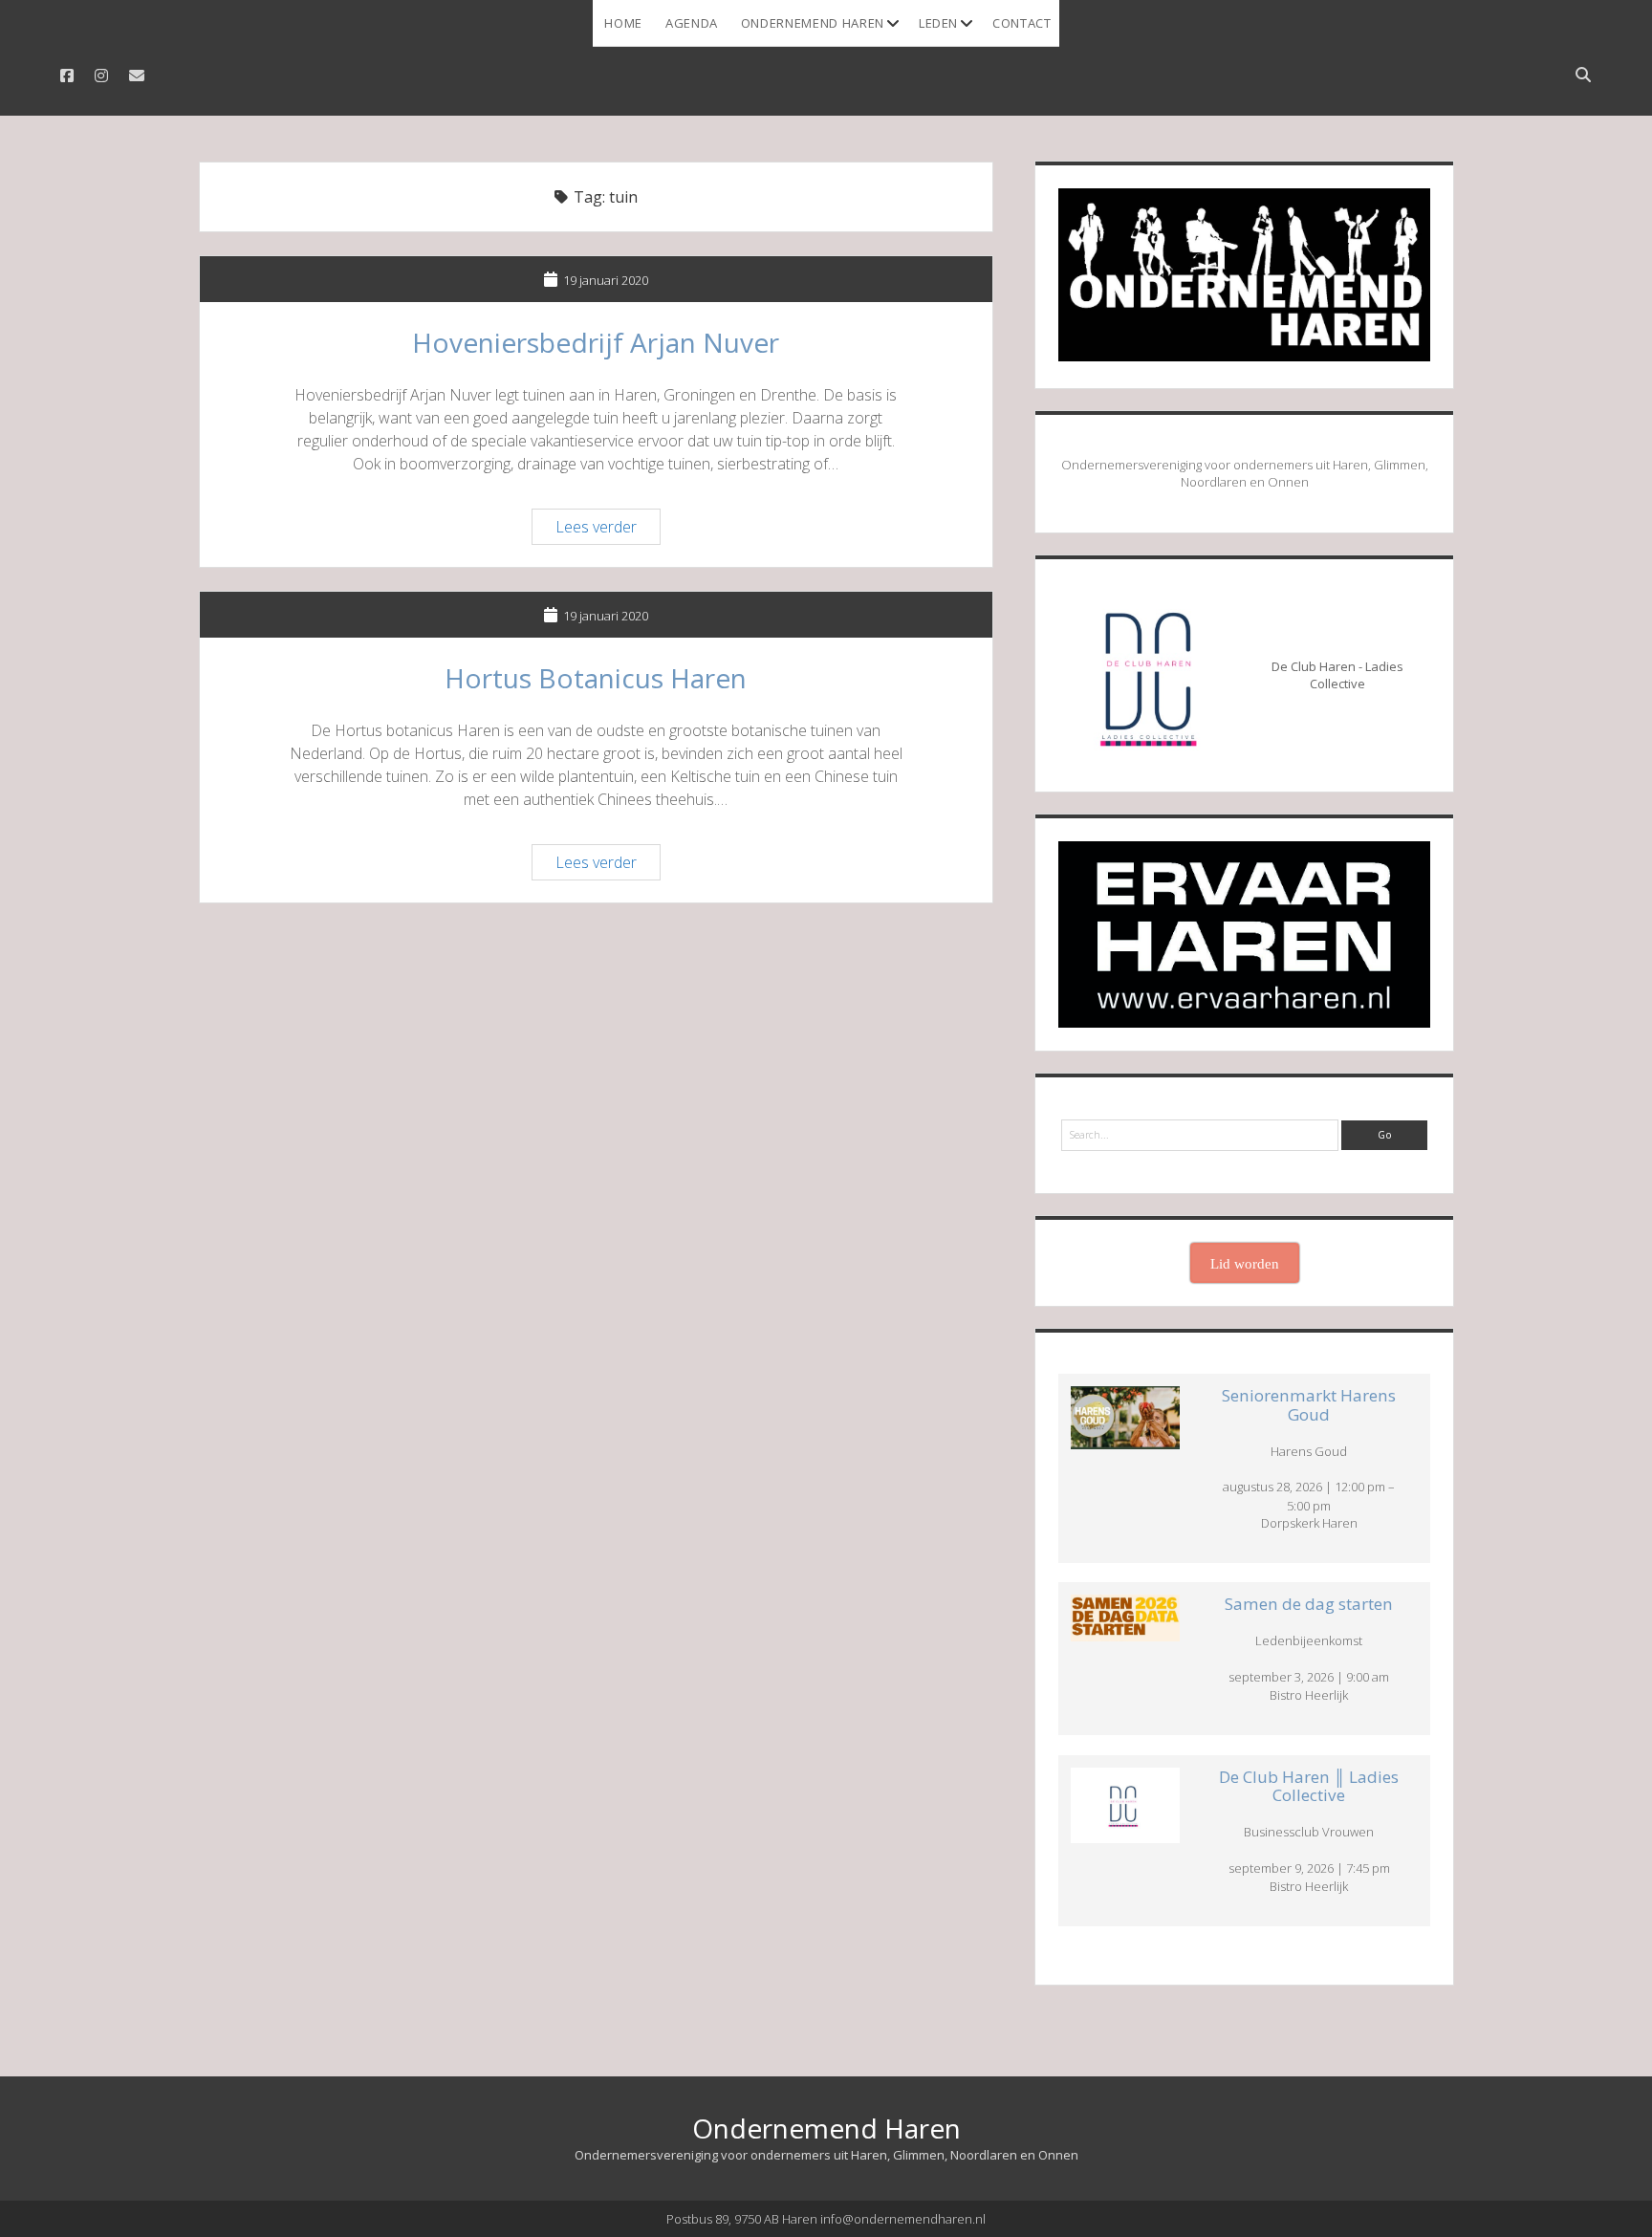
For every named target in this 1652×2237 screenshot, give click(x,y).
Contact (1022, 23)
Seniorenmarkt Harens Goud (1309, 1405)
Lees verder (608, 530)
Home (623, 23)
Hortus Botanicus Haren (596, 678)
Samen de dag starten (1309, 1604)
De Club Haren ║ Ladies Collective (1309, 1786)
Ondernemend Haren (813, 23)
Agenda (692, 23)
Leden (938, 23)
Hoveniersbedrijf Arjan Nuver (596, 342)
